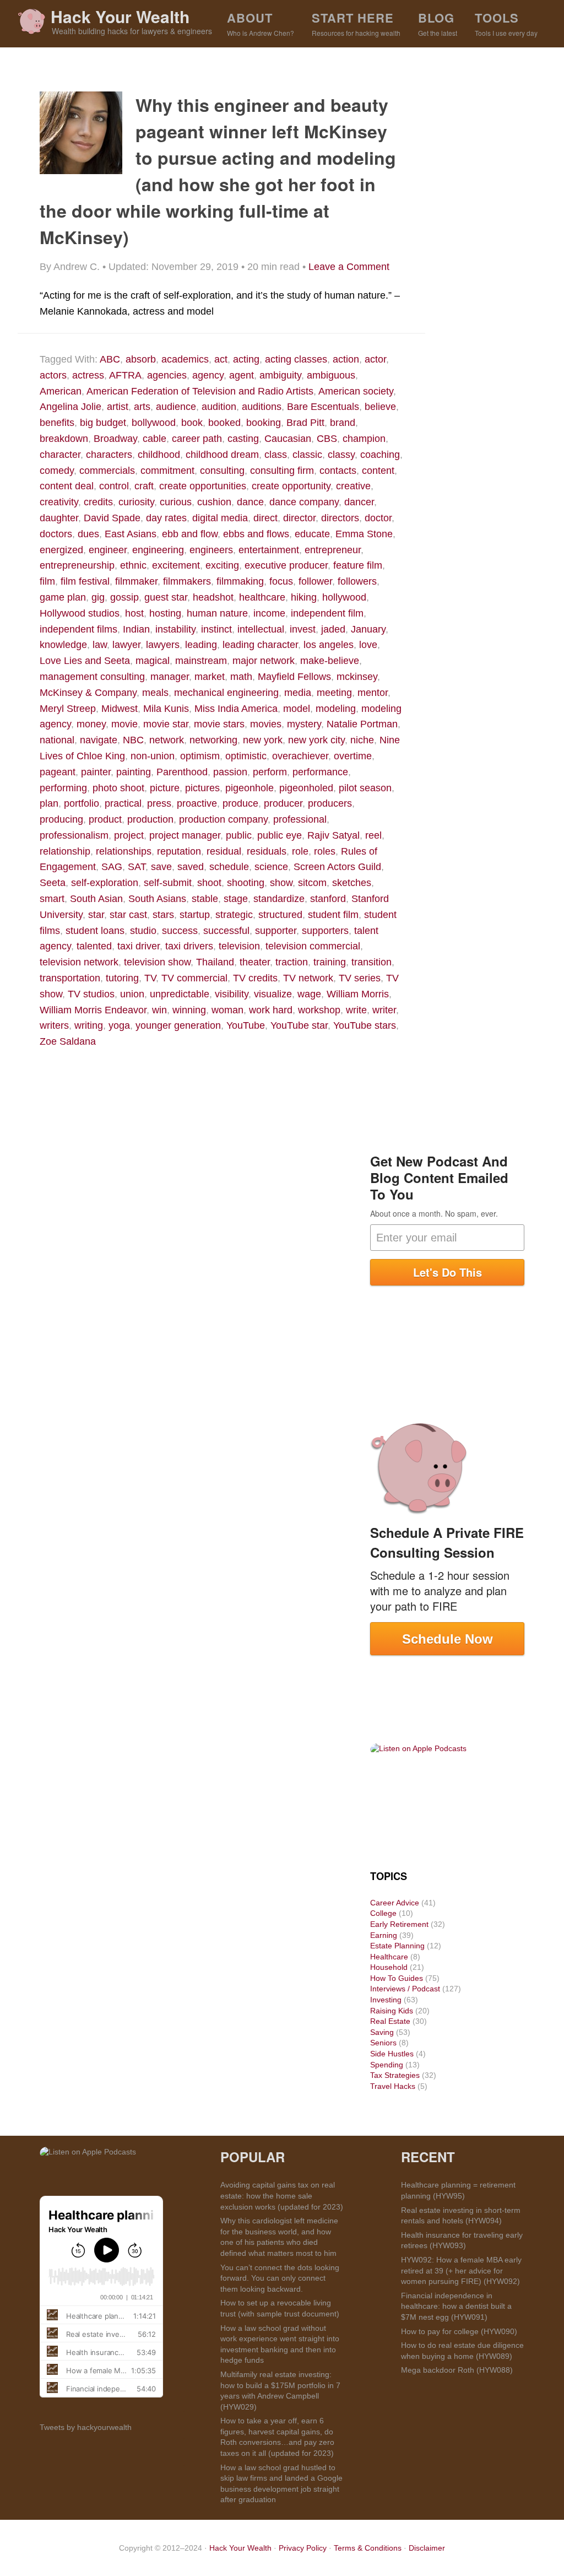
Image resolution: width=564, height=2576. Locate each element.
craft (144, 486)
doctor (378, 518)
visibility (232, 994)
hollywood (344, 597)
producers (330, 803)
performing (63, 788)
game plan (63, 597)
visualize (273, 994)
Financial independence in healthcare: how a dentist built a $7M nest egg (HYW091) (456, 2306)
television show (157, 962)
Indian (136, 629)
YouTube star (299, 1025)
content (378, 471)
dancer (359, 502)
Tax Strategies (395, 2075)
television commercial (313, 946)
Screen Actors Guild (337, 867)
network (167, 740)
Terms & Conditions (368, 2548)
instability (175, 629)
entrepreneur (333, 550)
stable (205, 899)
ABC (110, 359)
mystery (304, 724)
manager (170, 677)
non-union (153, 756)
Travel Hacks (393, 2086)
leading (201, 645)
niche (362, 740)
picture (165, 788)
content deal (67, 486)
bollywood (154, 423)
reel (373, 835)
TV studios (91, 994)
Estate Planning (397, 1946)
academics (185, 359)
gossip (124, 597)
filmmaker (136, 581)
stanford (328, 899)
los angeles (329, 645)
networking (213, 740)
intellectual (261, 629)
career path (197, 439)
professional (300, 819)
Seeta (53, 883)
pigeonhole (250, 788)
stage (236, 899)
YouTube (246, 1025)
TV (150, 978)
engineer (108, 550)
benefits (57, 423)
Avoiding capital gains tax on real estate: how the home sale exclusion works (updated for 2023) (282, 2196)
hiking (304, 597)
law (100, 645)
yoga (119, 1025)
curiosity (136, 502)
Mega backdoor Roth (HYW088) (457, 2370)
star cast (128, 915)
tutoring (122, 978)
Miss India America (236, 709)
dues (88, 534)
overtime (353, 756)
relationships (124, 851)
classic (307, 455)
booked (224, 423)
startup (195, 915)
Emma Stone (364, 534)
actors (53, 375)
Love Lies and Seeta (85, 661)
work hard (271, 1010)
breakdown (64, 439)
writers (54, 1025)
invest (303, 629)
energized (61, 550)
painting (134, 772)
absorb (141, 359)
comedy (57, 471)
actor (375, 359)
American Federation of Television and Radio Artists (200, 391)
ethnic (133, 565)
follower (315, 581)
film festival (85, 581)
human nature (217, 613)
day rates (166, 518)
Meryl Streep (68, 709)
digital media (220, 518)
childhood (159, 455)
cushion (214, 502)
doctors (56, 534)
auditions (262, 407)
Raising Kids (392, 2011)
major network (264, 661)
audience (176, 407)
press (159, 803)
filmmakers (187, 581)
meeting (334, 693)
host (134, 613)
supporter (276, 931)
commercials (107, 471)
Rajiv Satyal (333, 835)
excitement (176, 565)
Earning (384, 1935)
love (368, 645)
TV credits (255, 978)
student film (333, 915)
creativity (59, 502)
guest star (166, 597)
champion (364, 439)
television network (79, 962)
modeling (336, 709)
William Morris (358, 994)
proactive (197, 803)
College (383, 1913)
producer (283, 803)
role (300, 851)
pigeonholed (306, 788)
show (281, 883)
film (47, 581)
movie (124, 724)
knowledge (63, 645)
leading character (260, 645)
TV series (360, 978)
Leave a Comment (349, 267)
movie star (166, 724)
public (239, 835)
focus (281, 581)
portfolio (82, 803)
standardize (279, 899)
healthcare (262, 597)
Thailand (215, 962)
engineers (211, 550)
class (276, 455)
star (96, 915)
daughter (59, 518)
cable (154, 439)
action (346, 359)
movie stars (219, 724)
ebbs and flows (256, 534)
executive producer (286, 565)
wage (309, 994)
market (210, 677)
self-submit (168, 883)
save (161, 867)
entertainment (269, 550)
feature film (358, 565)
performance (320, 772)
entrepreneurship (77, 565)
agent (242, 375)
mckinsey (357, 677)
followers (357, 581)
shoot (209, 883)
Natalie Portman (362, 724)
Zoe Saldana (68, 1041)
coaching (380, 455)
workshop (319, 1010)
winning (189, 1010)
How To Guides (397, 1978)
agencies (167, 375)
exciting (222, 565)
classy (341, 455)
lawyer (126, 645)
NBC (133, 740)
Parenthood (182, 772)
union (132, 994)
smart (52, 899)
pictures (202, 788)
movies (266, 724)
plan (49, 803)
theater (255, 962)
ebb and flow (190, 534)
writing (89, 1025)
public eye (280, 835)
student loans (95, 931)
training (330, 962)
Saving (382, 2032)
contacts (338, 471)
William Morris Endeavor (93, 1010)
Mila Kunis (166, 709)
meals (155, 693)
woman (227, 1010)
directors (340, 518)
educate (312, 534)
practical (123, 803)
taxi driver (139, 946)
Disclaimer (427, 2548)
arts (142, 407)
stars (163, 915)
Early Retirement (399, 1924)
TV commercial (194, 978)
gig (98, 597)
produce (240, 803)
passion (230, 772)
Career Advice (395, 1903)
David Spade (112, 518)
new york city (316, 740)
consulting (222, 471)
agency (208, 375)
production (150, 819)
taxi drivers (189, 946)
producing (61, 819)
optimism (200, 756)
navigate (99, 740)
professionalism (74, 835)
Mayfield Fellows (294, 677)
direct (265, 518)
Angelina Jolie (70, 407)
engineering (158, 550)
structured (280, 915)
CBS (327, 439)
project (129, 835)
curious (176, 502)
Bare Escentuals (323, 407)
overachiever (300, 756)
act (221, 359)
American (61, 391)
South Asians (157, 899)
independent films (78, 629)
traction (292, 962)
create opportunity (291, 486)
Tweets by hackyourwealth (86, 2427)
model (297, 709)
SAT (137, 867)
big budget (103, 423)
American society (356, 391)
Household (389, 1967)
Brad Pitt (305, 423)
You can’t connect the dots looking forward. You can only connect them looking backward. (280, 2278)
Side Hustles (392, 2054)
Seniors (383, 2043)
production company (223, 819)
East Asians (131, 534)
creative (353, 486)
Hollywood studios (80, 613)
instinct (216, 629)
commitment (167, 471)
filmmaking (240, 581)
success (180, 931)
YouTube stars (365, 1025)
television (239, 946)
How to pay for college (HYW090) (459, 2331)
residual (224, 851)
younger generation (178, 1025)
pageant (58, 772)
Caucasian (288, 439)
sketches (352, 883)
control (114, 486)
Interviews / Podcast (405, 1989)
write (356, 1010)
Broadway (115, 439)
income (269, 613)
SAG (112, 867)
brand (343, 423)
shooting (246, 883)
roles (325, 851)
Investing (386, 2000)
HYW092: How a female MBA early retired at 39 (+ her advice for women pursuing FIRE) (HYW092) (461, 2270)
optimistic (246, 756)
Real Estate (390, 2021)
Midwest (120, 709)
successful (226, 931)
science (271, 867)
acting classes (296, 359)
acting (246, 359)
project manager (185, 835)
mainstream (201, 661)
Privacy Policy (303, 2548)
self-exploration (105, 883)
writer (384, 1010)
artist (118, 407)
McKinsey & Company (88, 693)
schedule (229, 867)
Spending (387, 2065)
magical (153, 661)
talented (94, 946)
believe (380, 407)
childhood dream (222, 455)
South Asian (96, 899)
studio (143, 931)
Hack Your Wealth (120, 16)
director (299, 518)
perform (270, 772)
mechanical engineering (226, 693)
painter (96, 772)
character (60, 455)
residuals (267, 851)
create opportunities (203, 486)
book (192, 423)
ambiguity (280, 375)
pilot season (365, 788)
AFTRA (125, 375)
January (368, 629)
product (105, 819)
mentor (373, 693)
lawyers (163, 645)
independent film (327, 613)
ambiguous (331, 375)
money (91, 724)
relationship (65, 851)
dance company (304, 502)
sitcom (312, 883)
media (298, 693)
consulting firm (282, 471)
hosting (165, 613)
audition (219, 407)
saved (191, 867)
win (159, 1010)
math (241, 677)
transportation (70, 978)
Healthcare (389, 1957)
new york (263, 740)
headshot (213, 597)
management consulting (92, 677)
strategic (234, 915)
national (57, 740)
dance (250, 502)
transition (372, 962)
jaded (333, 629)
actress (88, 375)
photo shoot (118, 788)
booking (264, 423)
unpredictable (180, 994)
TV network (308, 978)
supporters (325, 931)
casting (243, 439)
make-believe (330, 661)
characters (109, 455)
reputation (179, 851)
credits (98, 502)
